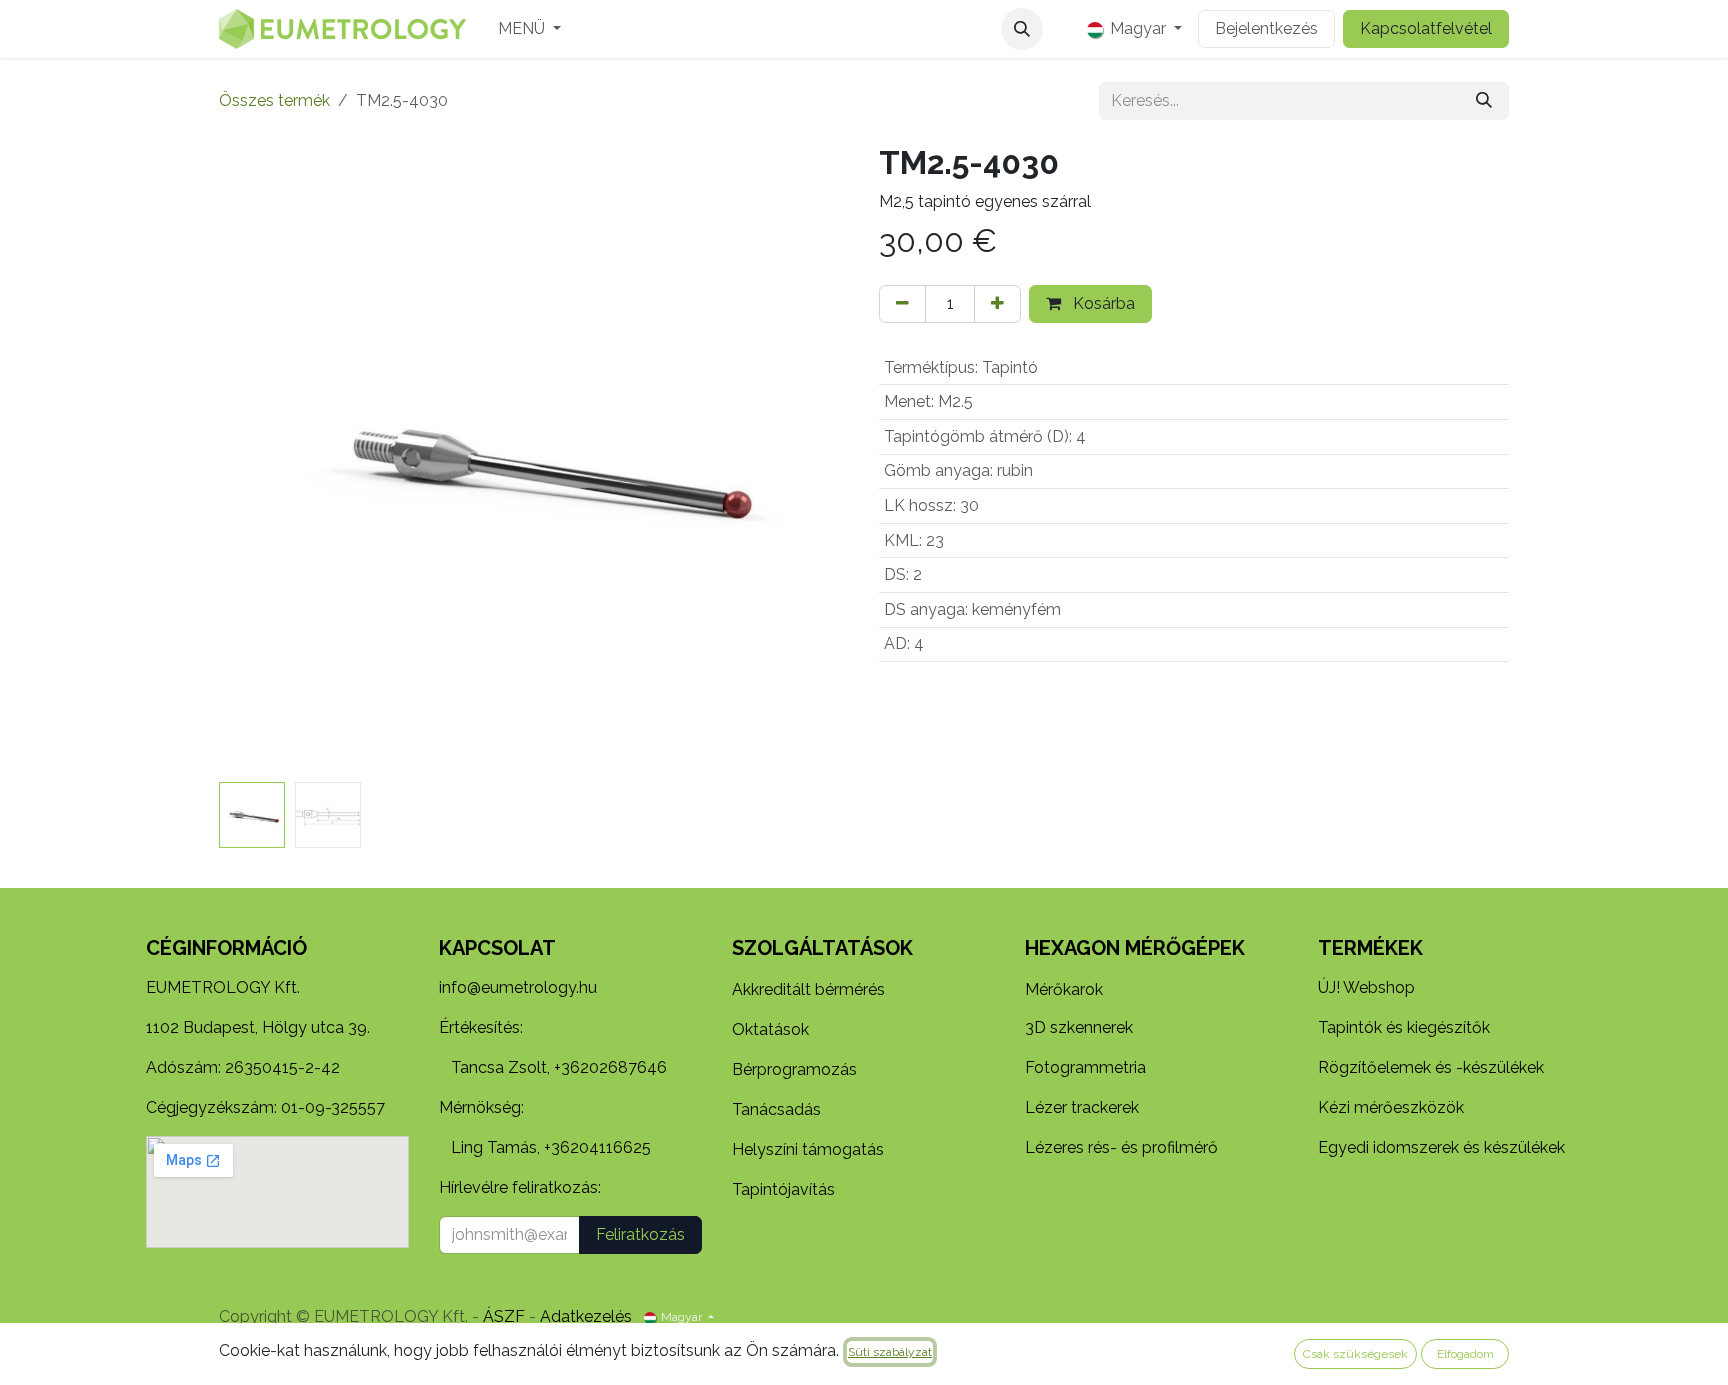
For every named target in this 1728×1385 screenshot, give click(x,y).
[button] (1022, 29)
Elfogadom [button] (1465, 1354)
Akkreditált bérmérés (808, 989)
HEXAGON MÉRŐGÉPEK (1135, 948)
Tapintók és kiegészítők (1404, 1027)
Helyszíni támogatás (808, 1149)
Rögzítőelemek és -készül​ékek (1431, 1067)
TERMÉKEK (1370, 948)
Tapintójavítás (783, 1189)
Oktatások (770, 1029)
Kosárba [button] (1102, 303)
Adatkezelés (586, 1316)
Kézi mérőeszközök (1391, 1107)
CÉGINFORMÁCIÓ (226, 948)
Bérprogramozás (794, 1069)
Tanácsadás (776, 1109)
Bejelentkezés (1266, 28)
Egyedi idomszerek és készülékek (1441, 1147)
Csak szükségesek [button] (1355, 1354)
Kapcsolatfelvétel (1426, 28)
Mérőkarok (1064, 989)
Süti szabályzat (890, 1352)
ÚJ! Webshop (1366, 987)
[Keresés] (1484, 101)
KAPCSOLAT (497, 948)
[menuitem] (529, 29)
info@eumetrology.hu (518, 987)
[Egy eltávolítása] (902, 304)
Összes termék (274, 100)
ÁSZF (504, 1316)
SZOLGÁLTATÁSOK (822, 948)
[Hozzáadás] (997, 304)
